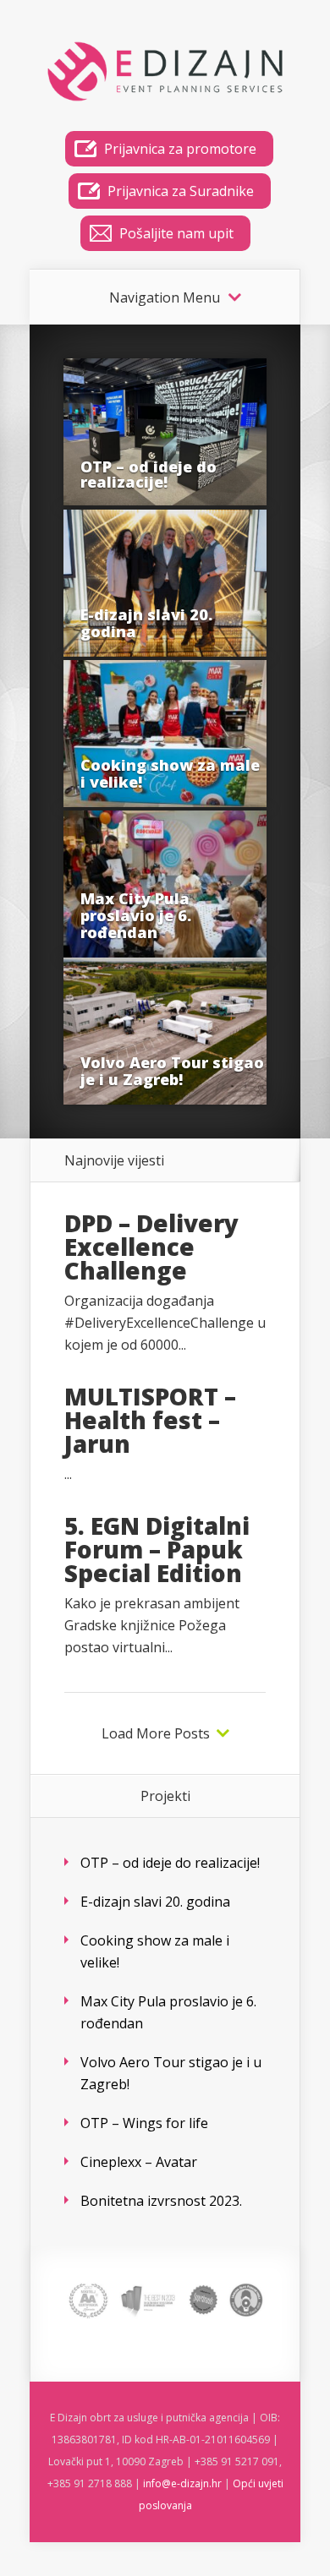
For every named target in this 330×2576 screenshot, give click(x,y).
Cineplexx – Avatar (139, 2162)
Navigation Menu (165, 297)
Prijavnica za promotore (180, 149)
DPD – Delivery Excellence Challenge (151, 1247)
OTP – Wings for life (144, 2123)
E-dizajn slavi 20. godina (146, 623)
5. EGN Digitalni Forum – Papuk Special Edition (157, 1549)
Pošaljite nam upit (176, 233)
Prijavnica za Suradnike (181, 191)
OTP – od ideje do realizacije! (148, 474)
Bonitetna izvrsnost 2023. (161, 2201)
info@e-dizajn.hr (182, 2483)
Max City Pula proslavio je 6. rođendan (136, 915)
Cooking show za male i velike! (170, 773)
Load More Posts (156, 1733)
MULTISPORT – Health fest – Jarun (150, 1420)
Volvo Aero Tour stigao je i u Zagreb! (172, 1071)
